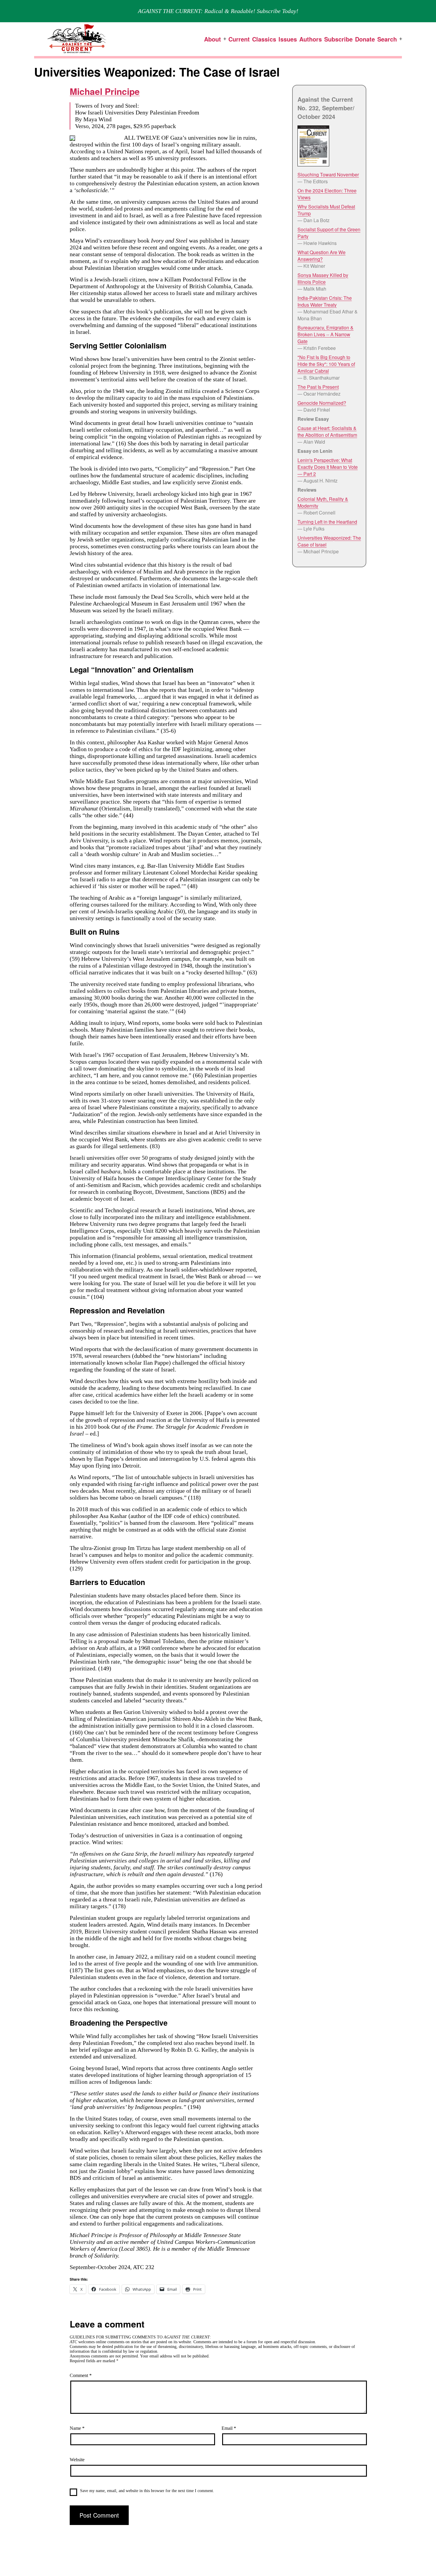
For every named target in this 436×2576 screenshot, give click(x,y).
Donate (365, 39)
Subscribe (338, 39)
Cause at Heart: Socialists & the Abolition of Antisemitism (327, 431)
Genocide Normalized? (322, 403)
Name (77, 2428)
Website (77, 2460)
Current (239, 39)
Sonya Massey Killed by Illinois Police (323, 278)
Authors (311, 39)
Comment (81, 2375)
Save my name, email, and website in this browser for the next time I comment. (147, 2491)
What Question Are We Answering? (322, 256)
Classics (264, 39)
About (213, 39)
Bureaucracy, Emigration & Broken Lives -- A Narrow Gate (326, 334)
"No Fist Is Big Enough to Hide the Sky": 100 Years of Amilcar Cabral (326, 364)
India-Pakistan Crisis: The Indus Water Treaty (325, 301)
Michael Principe (105, 91)
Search (387, 39)
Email (229, 2428)
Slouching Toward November (328, 175)
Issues (288, 39)
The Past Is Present (318, 387)
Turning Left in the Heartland (327, 522)
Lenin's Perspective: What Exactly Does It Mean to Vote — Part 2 (328, 467)
